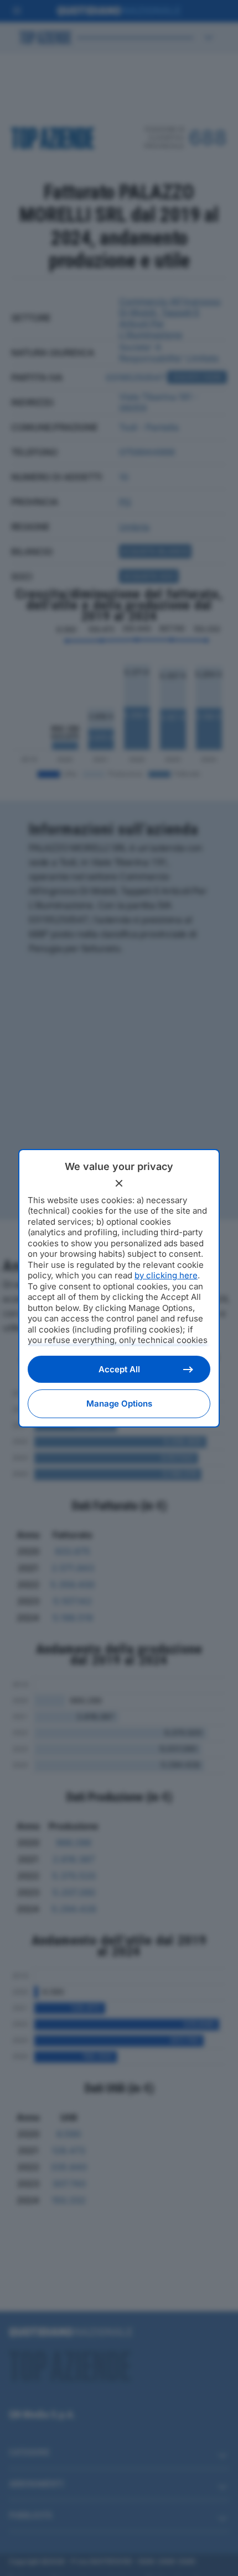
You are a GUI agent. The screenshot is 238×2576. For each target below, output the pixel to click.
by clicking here (166, 1275)
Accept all (119, 1369)
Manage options (119, 1404)
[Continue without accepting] (119, 1183)
